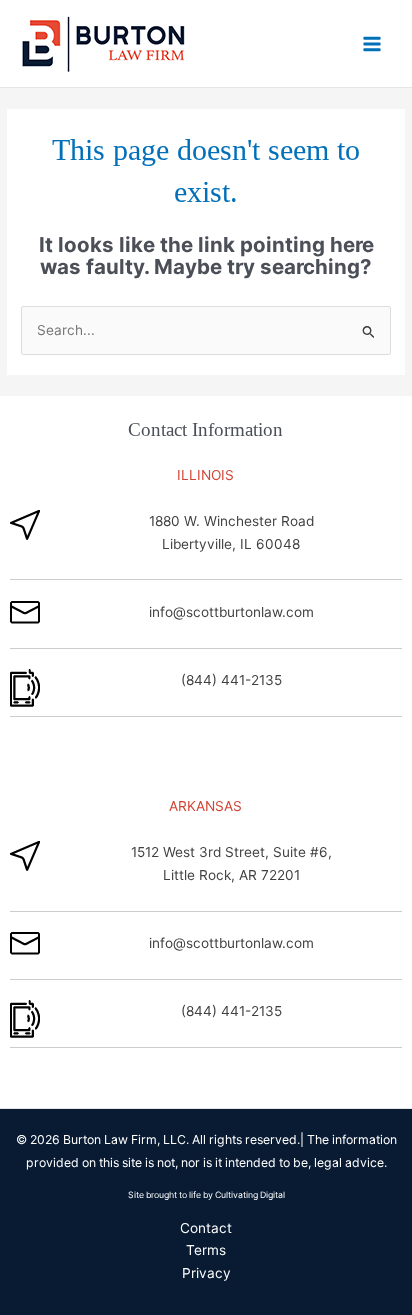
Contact (206, 1228)
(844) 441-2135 (231, 680)
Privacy (206, 1273)
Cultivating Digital (250, 1195)
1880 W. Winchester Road (231, 521)
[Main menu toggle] (372, 43)
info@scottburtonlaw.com (231, 612)
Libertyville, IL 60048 (231, 544)
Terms (206, 1250)
